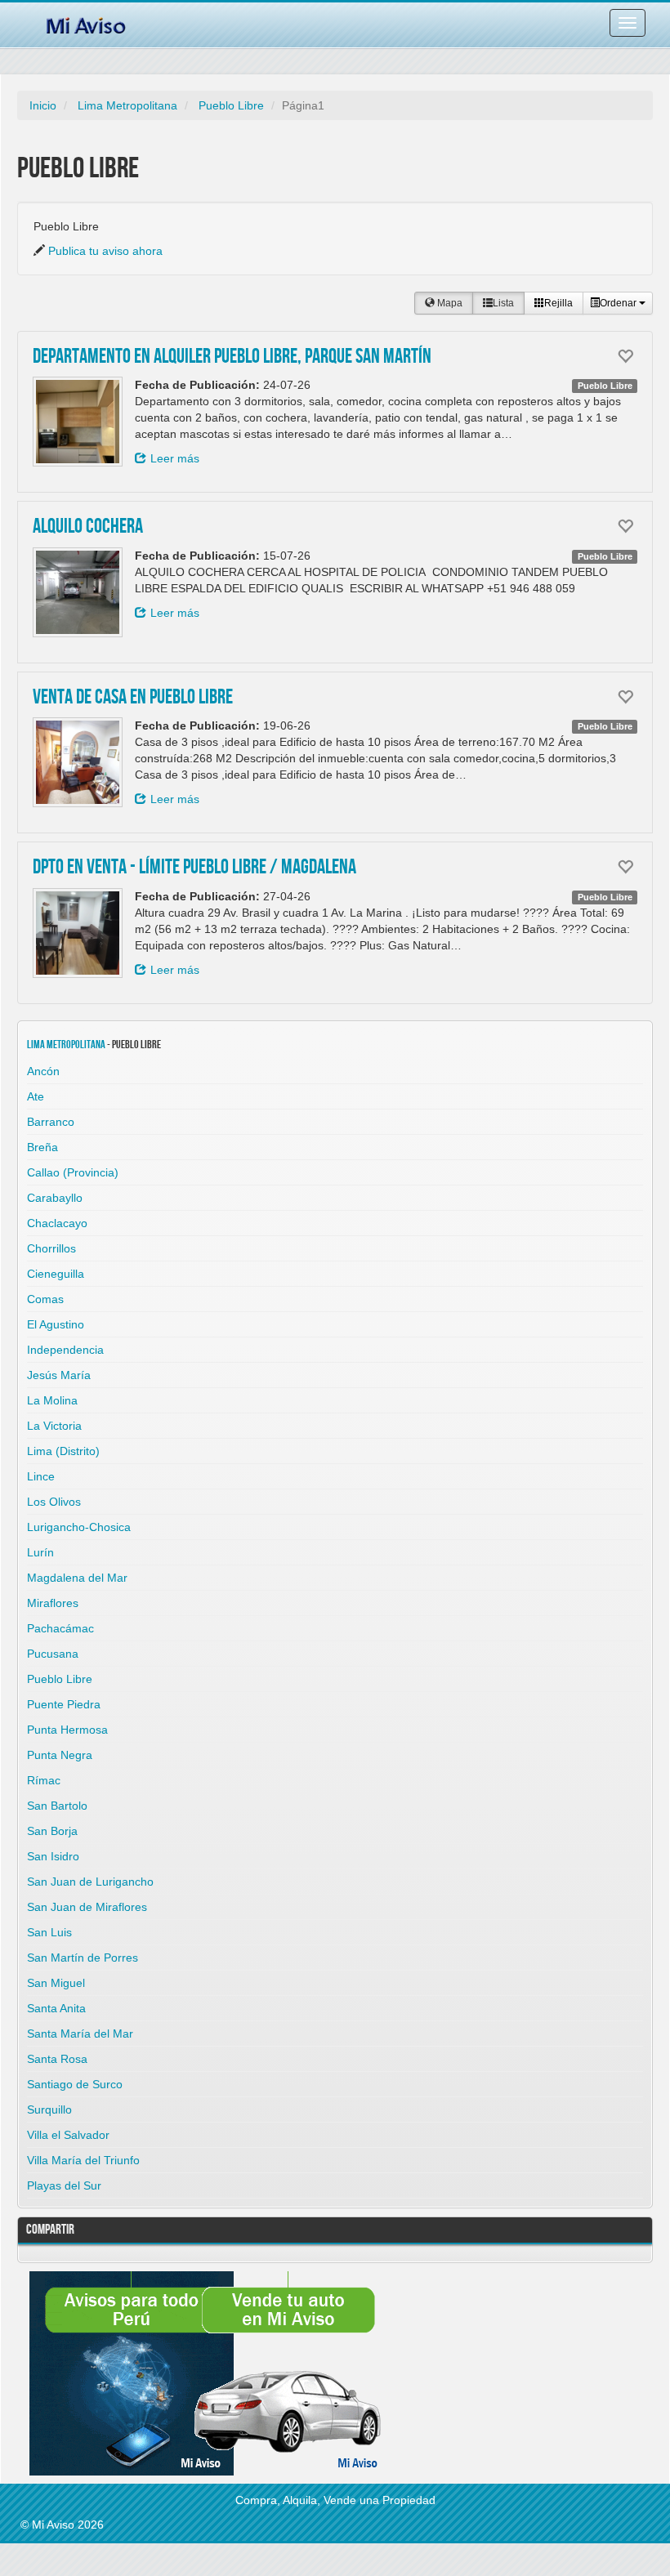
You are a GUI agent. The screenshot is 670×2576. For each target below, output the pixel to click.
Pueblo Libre (231, 105)
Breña (42, 1147)
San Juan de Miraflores (87, 1907)
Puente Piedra (64, 1704)
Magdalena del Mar (77, 1578)
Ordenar (619, 303)
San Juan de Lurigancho (90, 1882)
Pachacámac (60, 1628)
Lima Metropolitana (127, 105)
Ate (36, 1096)
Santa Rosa (57, 2059)
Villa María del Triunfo (83, 2160)
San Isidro (53, 1856)
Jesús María (59, 1375)
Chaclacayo (57, 1223)
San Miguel (56, 1983)
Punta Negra (60, 1755)
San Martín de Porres (83, 1958)
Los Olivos (54, 1502)
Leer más (175, 458)
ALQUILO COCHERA (88, 527)
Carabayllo (55, 1198)
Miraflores (53, 1603)
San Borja (52, 1831)
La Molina (52, 1400)
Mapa (449, 303)
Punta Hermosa (67, 1730)
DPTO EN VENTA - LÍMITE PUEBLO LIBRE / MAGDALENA (194, 868)
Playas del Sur (64, 2185)
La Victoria (54, 1426)
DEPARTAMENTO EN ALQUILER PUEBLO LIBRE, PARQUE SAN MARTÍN (232, 357)
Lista (503, 303)
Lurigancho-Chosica (79, 1527)
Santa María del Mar (80, 2034)
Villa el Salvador (68, 2135)
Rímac (44, 1780)
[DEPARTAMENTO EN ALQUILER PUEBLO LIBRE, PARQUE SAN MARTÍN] (78, 422)
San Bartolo (57, 1806)
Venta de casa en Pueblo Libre (133, 698)
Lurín (40, 1552)
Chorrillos (51, 1248)
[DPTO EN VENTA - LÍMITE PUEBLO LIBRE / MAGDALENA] (78, 933)
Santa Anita (56, 2008)
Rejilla (558, 303)
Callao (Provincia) (73, 1172)
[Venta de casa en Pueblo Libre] (78, 762)
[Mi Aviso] (86, 23)
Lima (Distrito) (63, 1451)
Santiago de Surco (75, 2084)
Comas (45, 1299)
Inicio (43, 105)
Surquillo (49, 2109)
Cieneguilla (56, 1274)
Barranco (51, 1122)
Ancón (43, 1071)
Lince (41, 1476)
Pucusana (53, 1654)
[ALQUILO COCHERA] (78, 592)
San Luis (49, 1932)
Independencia (65, 1350)
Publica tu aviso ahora (105, 251)
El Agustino (56, 1324)
